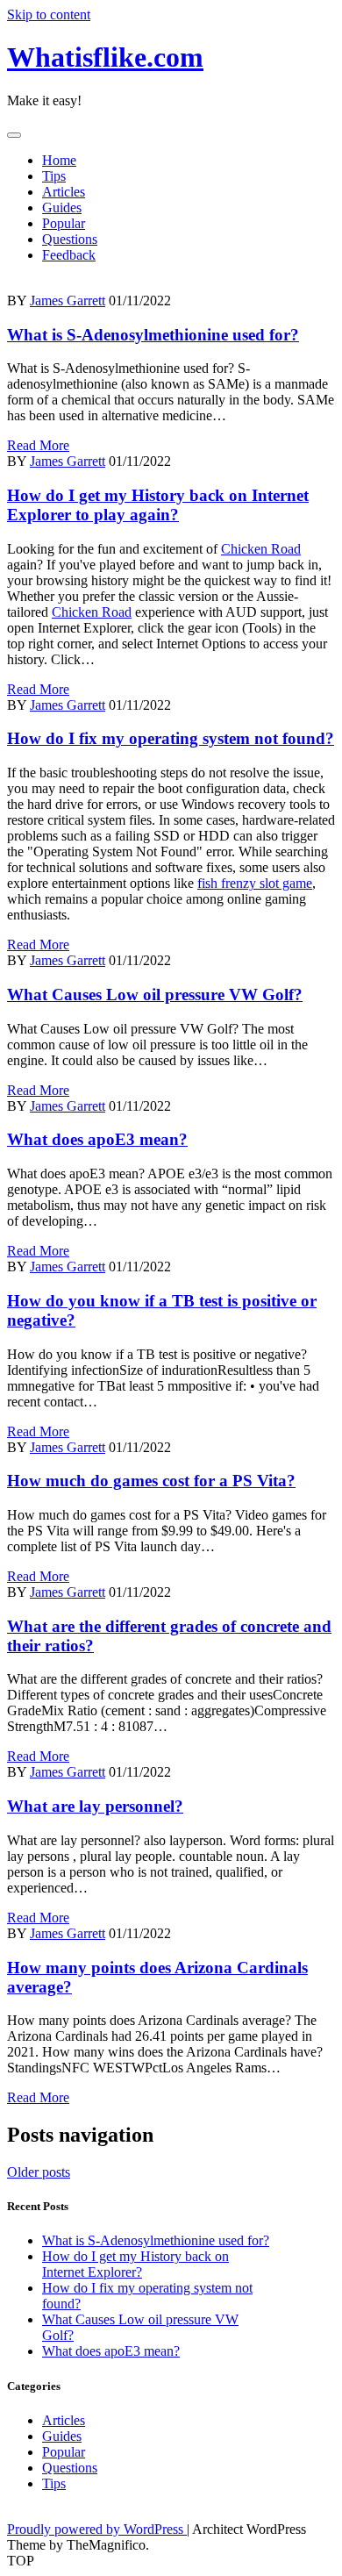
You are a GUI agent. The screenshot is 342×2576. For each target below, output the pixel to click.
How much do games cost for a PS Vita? (151, 1481)
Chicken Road (261, 549)
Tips (54, 176)
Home (59, 160)
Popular (64, 223)
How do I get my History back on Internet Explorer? (135, 2264)
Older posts (39, 2172)
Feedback (69, 255)
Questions (70, 239)
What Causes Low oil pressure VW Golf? (155, 995)
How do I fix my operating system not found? (171, 738)
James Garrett (68, 301)
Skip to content (49, 14)
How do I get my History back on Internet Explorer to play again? (158, 505)
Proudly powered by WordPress (97, 2529)
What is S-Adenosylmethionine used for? (153, 335)
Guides (62, 208)
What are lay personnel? (95, 1806)
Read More (38, 445)
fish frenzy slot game (255, 883)
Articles (64, 192)
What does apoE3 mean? (97, 1139)
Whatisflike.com (105, 57)
